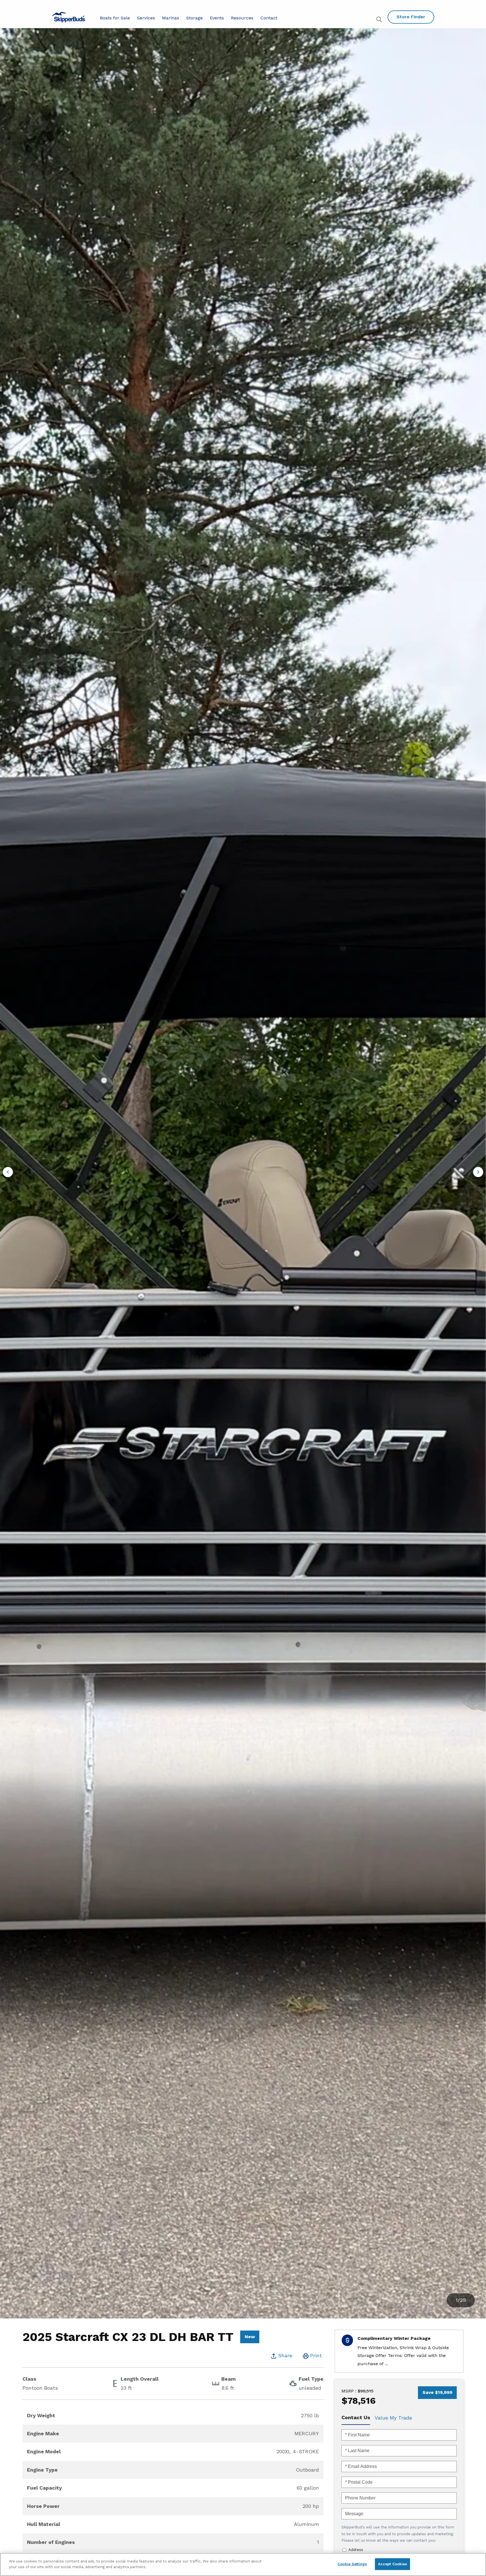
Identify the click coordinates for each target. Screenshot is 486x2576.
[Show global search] (380, 20)
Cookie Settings (352, 2564)
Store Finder (411, 17)
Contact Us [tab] (356, 2417)
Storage (194, 18)
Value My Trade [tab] (393, 2418)
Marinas (171, 18)
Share (285, 2355)
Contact (269, 18)
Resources (242, 18)
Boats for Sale (115, 18)
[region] (243, 2564)
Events (217, 18)
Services (146, 18)
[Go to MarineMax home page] (69, 17)
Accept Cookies (393, 2564)
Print (316, 2355)
